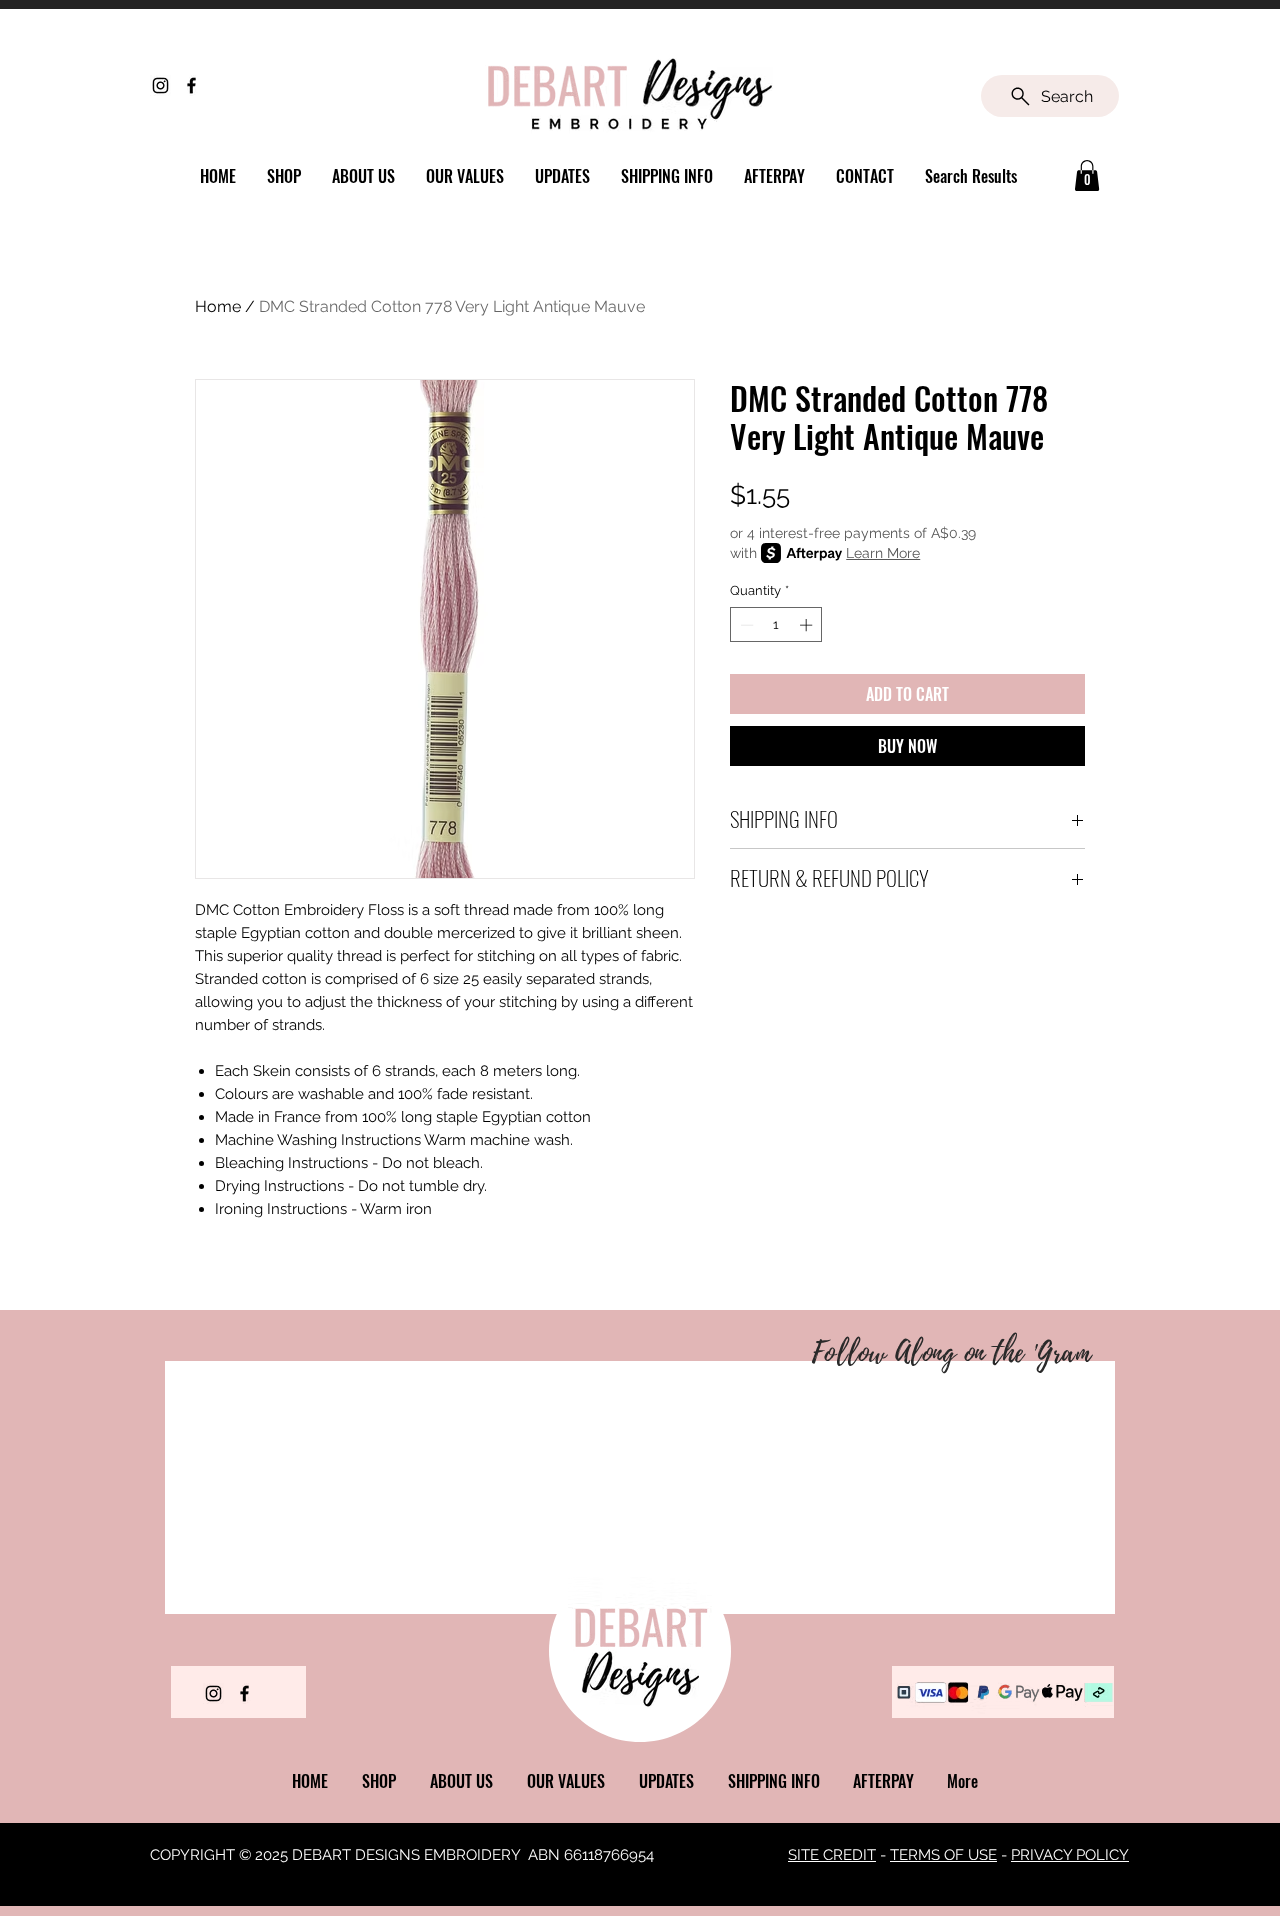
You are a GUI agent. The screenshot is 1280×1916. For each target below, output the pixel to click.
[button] (1087, 175)
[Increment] (808, 625)
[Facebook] (191, 85)
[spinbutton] (776, 625)
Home (218, 306)
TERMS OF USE (943, 1855)
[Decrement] (745, 625)
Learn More (883, 553)
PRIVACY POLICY (1070, 1855)
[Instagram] (160, 85)
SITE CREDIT (832, 1855)
